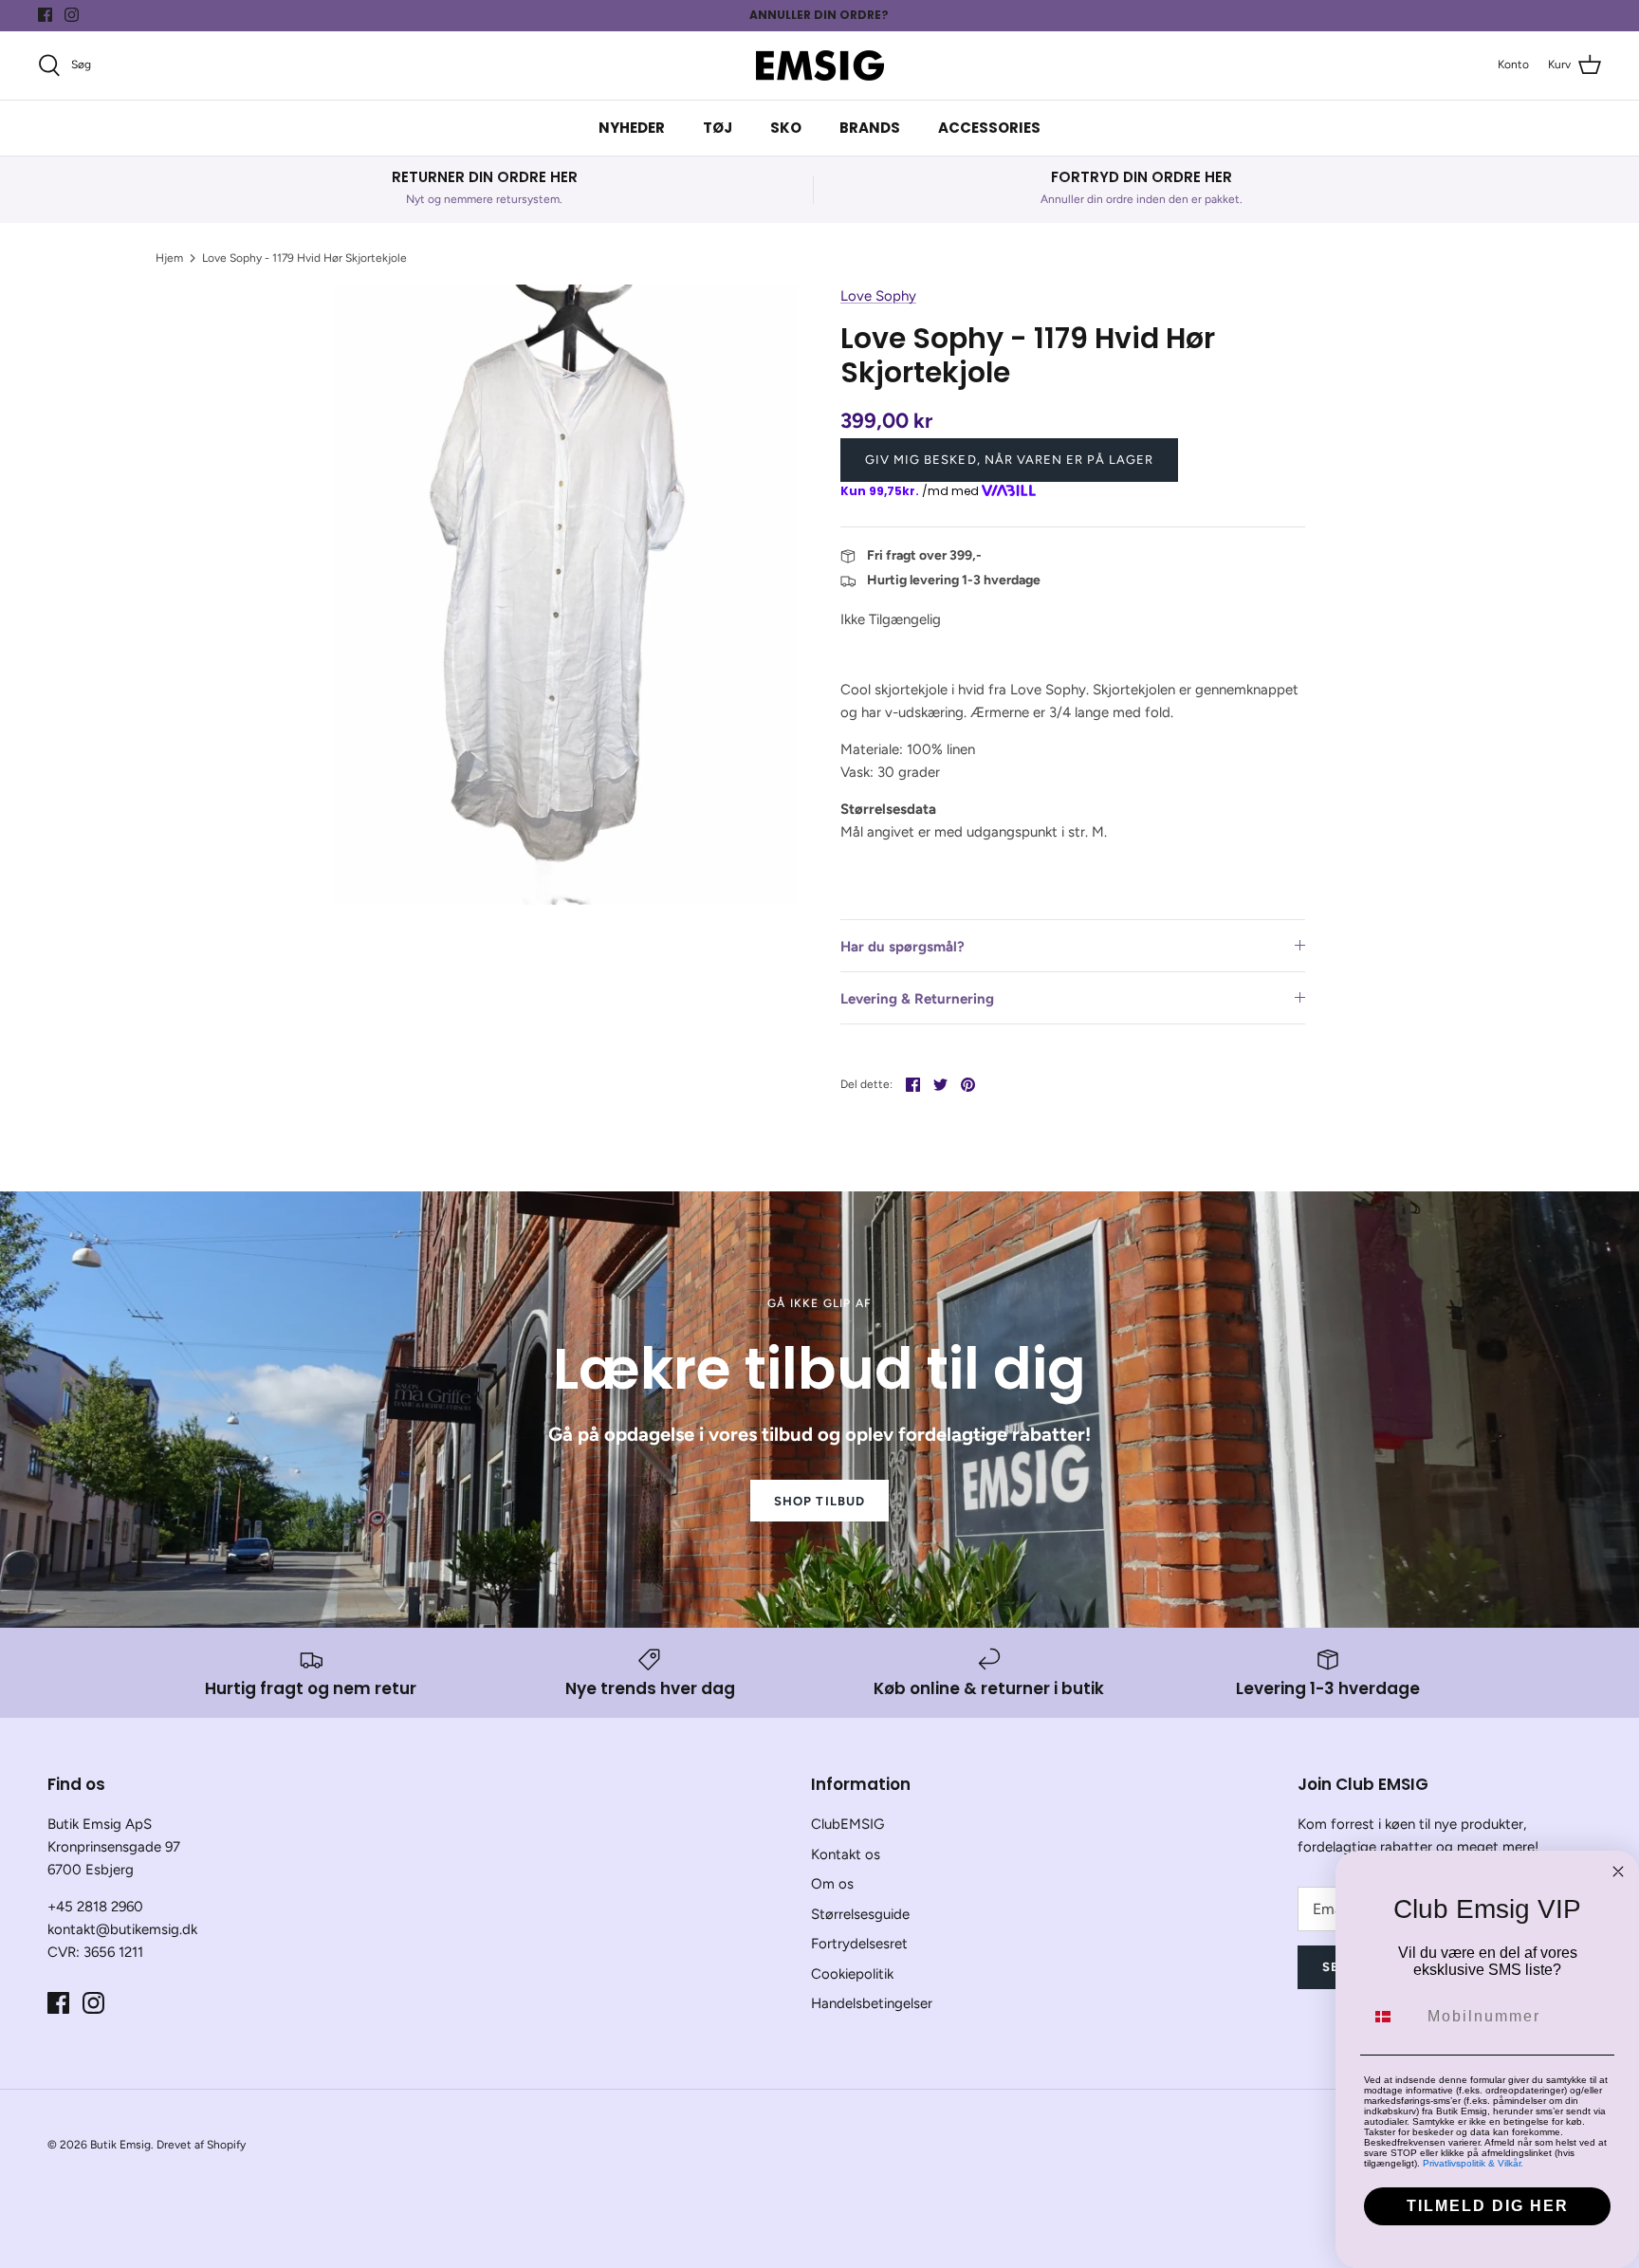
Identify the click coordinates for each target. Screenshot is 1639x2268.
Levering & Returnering (917, 999)
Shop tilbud (819, 1501)
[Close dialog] (1618, 1872)
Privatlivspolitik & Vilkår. (1473, 2163)
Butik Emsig (120, 2145)
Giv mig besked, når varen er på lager (1009, 460)
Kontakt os (846, 1854)
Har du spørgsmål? (902, 947)
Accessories (989, 128)
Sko (786, 128)
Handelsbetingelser (872, 2003)
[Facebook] (45, 15)
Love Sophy (878, 296)
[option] (566, 594)
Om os (832, 1884)
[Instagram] (72, 15)
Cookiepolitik (852, 1974)
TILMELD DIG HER (1488, 2206)
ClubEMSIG (847, 1824)
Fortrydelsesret (859, 1944)
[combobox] (1391, 2017)
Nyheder (632, 128)
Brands (870, 128)
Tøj (718, 128)
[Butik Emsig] (820, 65)
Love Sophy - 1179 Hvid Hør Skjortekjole (304, 258)
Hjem (169, 258)
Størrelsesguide (860, 1914)
